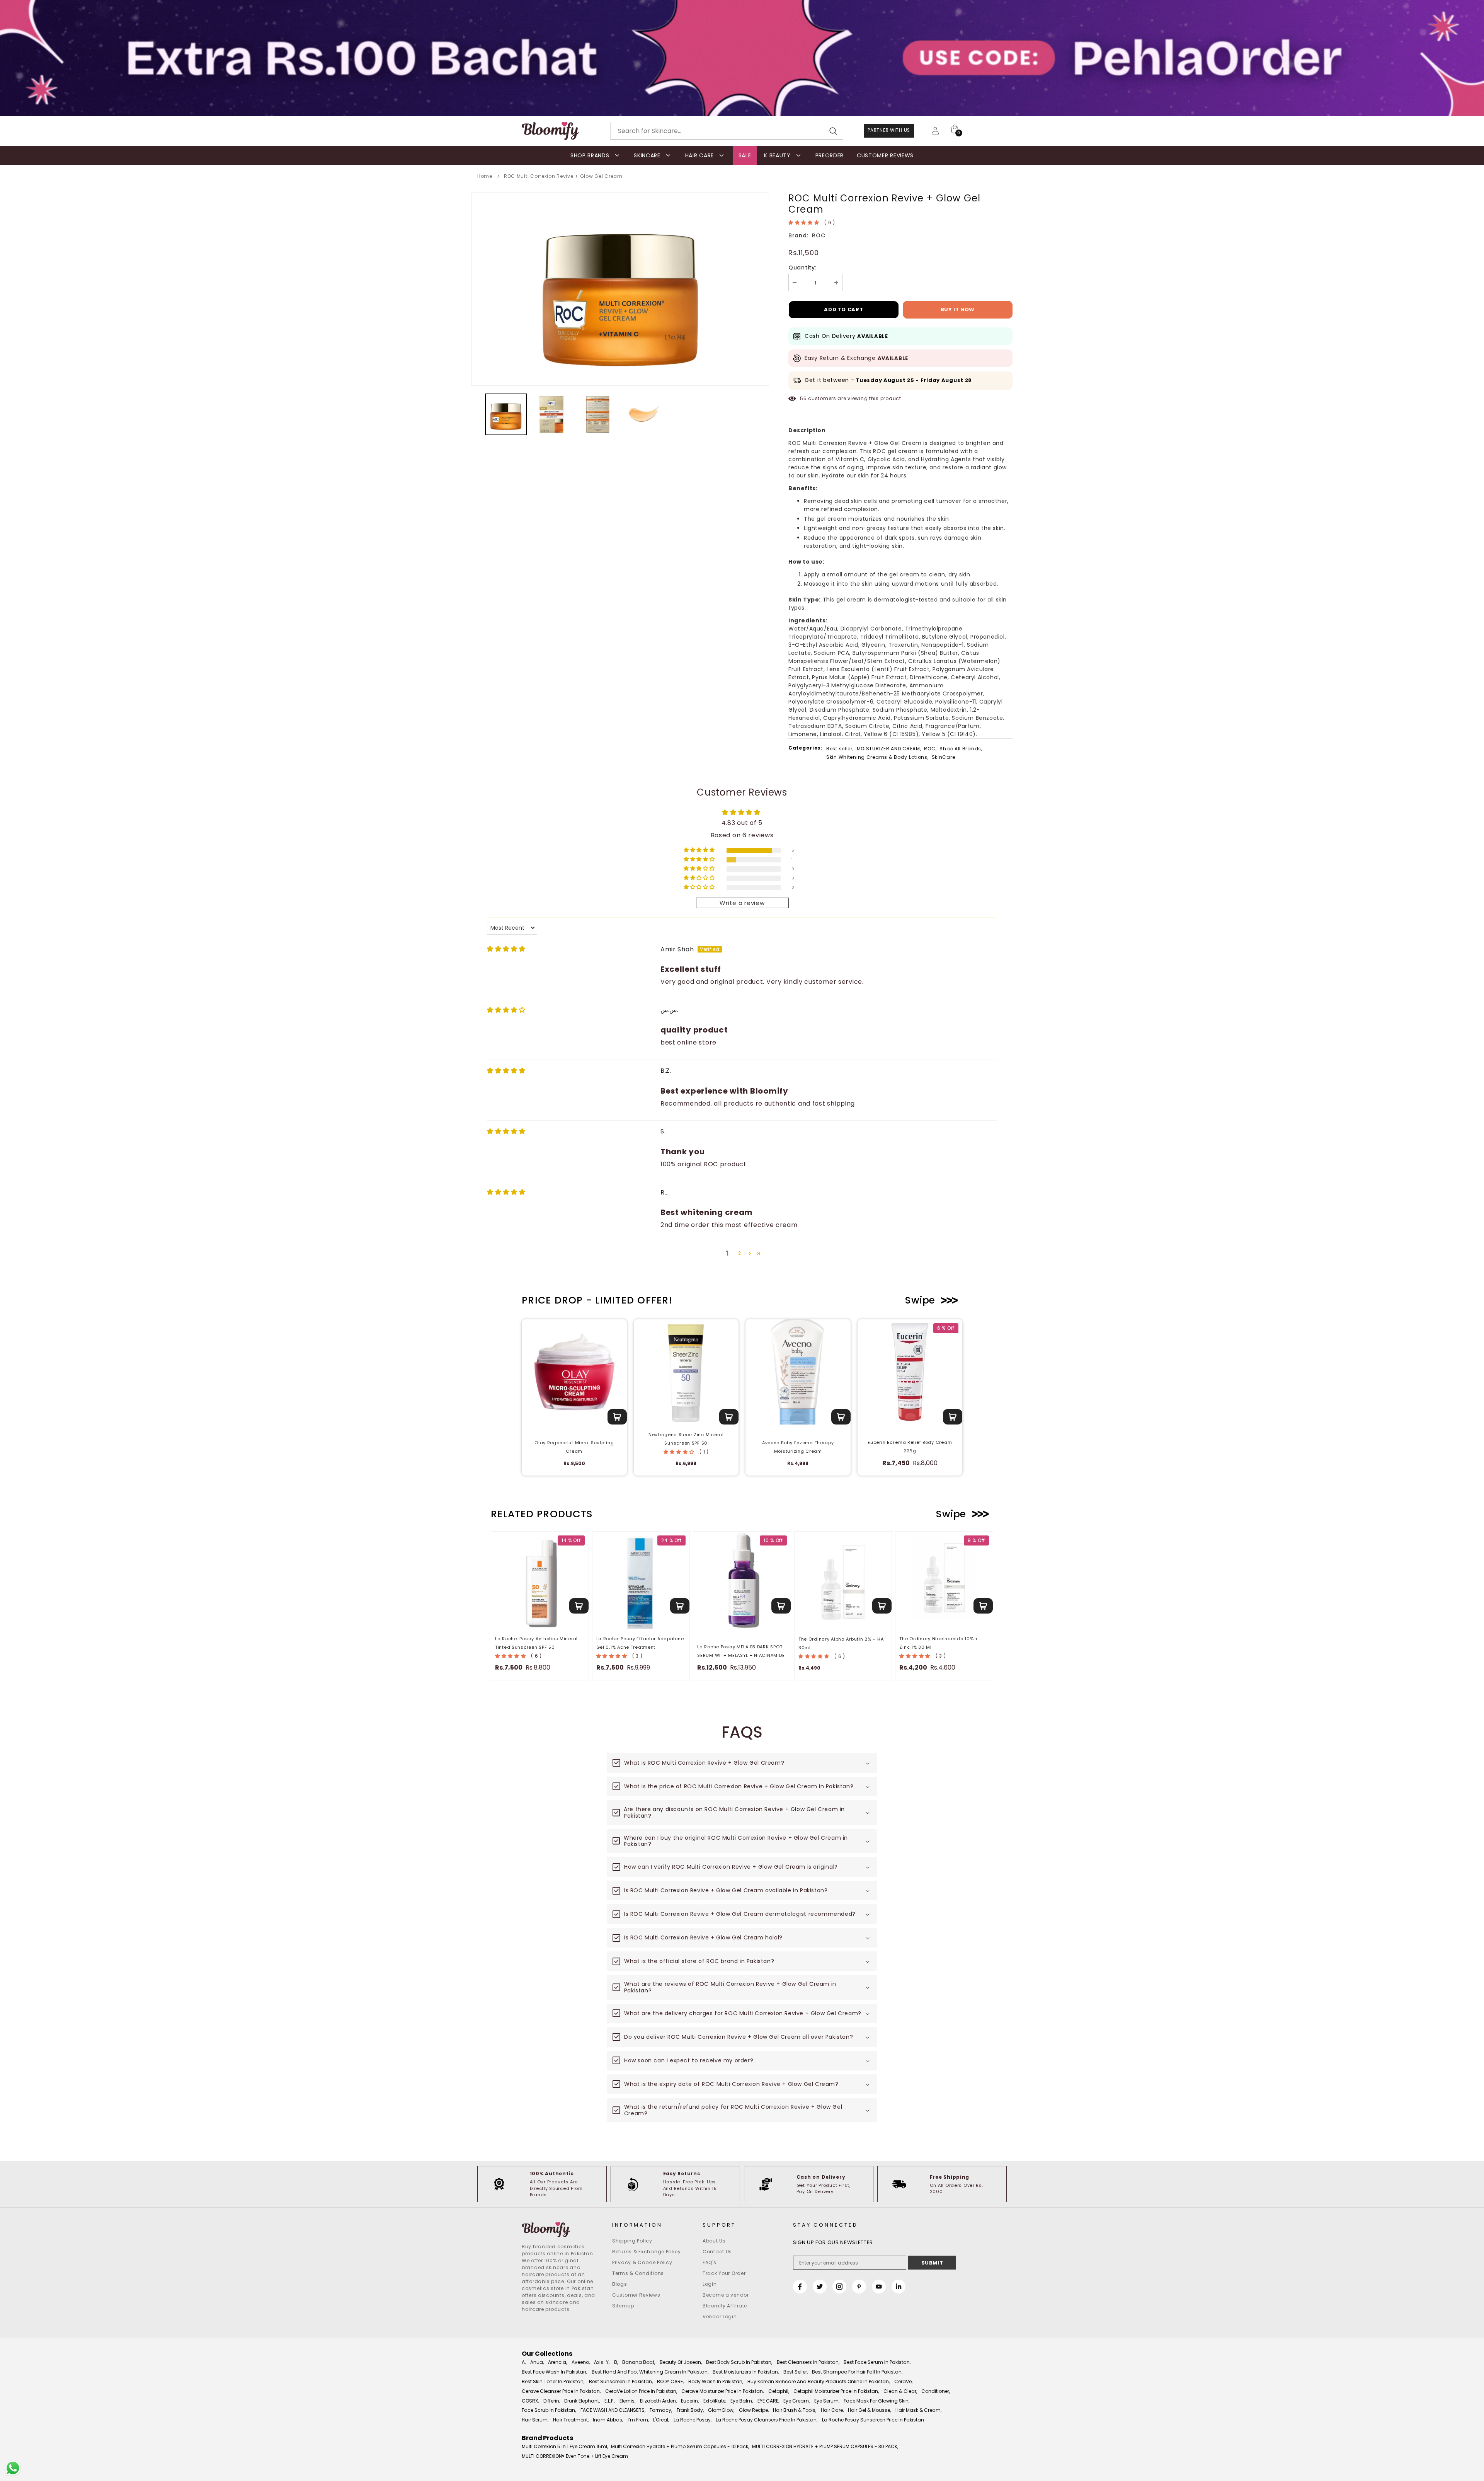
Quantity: (802, 268)
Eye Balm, (742, 2401)
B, (616, 2362)
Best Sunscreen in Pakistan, (621, 2381)
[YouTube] (879, 2287)
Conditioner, (936, 2391)
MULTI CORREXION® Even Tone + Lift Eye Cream (575, 2456)
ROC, (930, 749)
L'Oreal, (661, 2420)
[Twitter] (820, 2287)
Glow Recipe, (754, 2410)
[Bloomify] (561, 2230)
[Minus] (795, 282)
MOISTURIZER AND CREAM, (889, 749)
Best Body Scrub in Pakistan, (739, 2362)
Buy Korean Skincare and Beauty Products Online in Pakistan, (819, 2381)
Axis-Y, (602, 2362)
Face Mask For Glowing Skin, (876, 2401)
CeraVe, (903, 2381)
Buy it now (958, 309)
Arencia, (557, 2362)
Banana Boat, (639, 2362)
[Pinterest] (859, 2287)
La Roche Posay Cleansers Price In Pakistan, (767, 2420)
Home (485, 176)
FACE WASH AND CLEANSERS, (613, 2410)
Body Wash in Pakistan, (716, 2381)
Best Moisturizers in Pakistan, (746, 2372)
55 (803, 398)
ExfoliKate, (715, 2401)
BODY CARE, (670, 2381)
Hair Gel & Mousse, (869, 2410)
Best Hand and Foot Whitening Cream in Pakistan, (650, 2372)
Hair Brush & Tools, (795, 2410)
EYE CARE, (768, 2401)
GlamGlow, (721, 2410)
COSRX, (530, 2401)
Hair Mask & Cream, (918, 2410)
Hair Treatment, (571, 2420)
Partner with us (889, 130)
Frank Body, (690, 2410)
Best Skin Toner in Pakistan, (553, 2381)
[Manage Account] (935, 131)
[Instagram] (839, 2287)
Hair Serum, (535, 2420)
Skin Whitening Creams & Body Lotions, (877, 757)
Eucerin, (690, 2401)
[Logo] (551, 131)
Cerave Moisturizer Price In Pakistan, (722, 2391)
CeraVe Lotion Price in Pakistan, (641, 2391)
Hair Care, (832, 2410)
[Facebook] (800, 2287)
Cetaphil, (779, 2391)
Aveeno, (581, 2362)
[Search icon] (833, 131)
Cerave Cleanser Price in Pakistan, (561, 2391)
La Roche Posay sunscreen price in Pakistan (873, 2420)
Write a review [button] (742, 903)
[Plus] (836, 282)
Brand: (798, 235)
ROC (819, 235)
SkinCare (944, 757)
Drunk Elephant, (582, 2401)
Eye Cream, (796, 2401)
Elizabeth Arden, (658, 2401)
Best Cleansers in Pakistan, (808, 2362)
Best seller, (840, 749)
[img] (506, 949)
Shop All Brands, (961, 749)
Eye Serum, (827, 2401)
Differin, (552, 2401)
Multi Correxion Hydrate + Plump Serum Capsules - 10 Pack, (680, 2446)
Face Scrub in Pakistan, (549, 2410)
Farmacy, (661, 2410)
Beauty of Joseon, (681, 2362)
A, (524, 2362)
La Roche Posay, (693, 2420)
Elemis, (627, 2401)
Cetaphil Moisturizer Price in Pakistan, (836, 2391)
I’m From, (638, 2420)
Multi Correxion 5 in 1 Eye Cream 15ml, (565, 2446)
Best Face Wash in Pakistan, (554, 2372)
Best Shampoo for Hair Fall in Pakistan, (857, 2372)
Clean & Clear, (900, 2391)
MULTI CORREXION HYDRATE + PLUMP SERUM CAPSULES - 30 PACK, (825, 2446)
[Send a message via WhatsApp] (13, 2468)
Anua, (537, 2362)
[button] (804, 222)
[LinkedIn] (899, 2287)
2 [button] (740, 1253)
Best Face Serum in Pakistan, (877, 2362)
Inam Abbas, (608, 2420)
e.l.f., (610, 2401)
